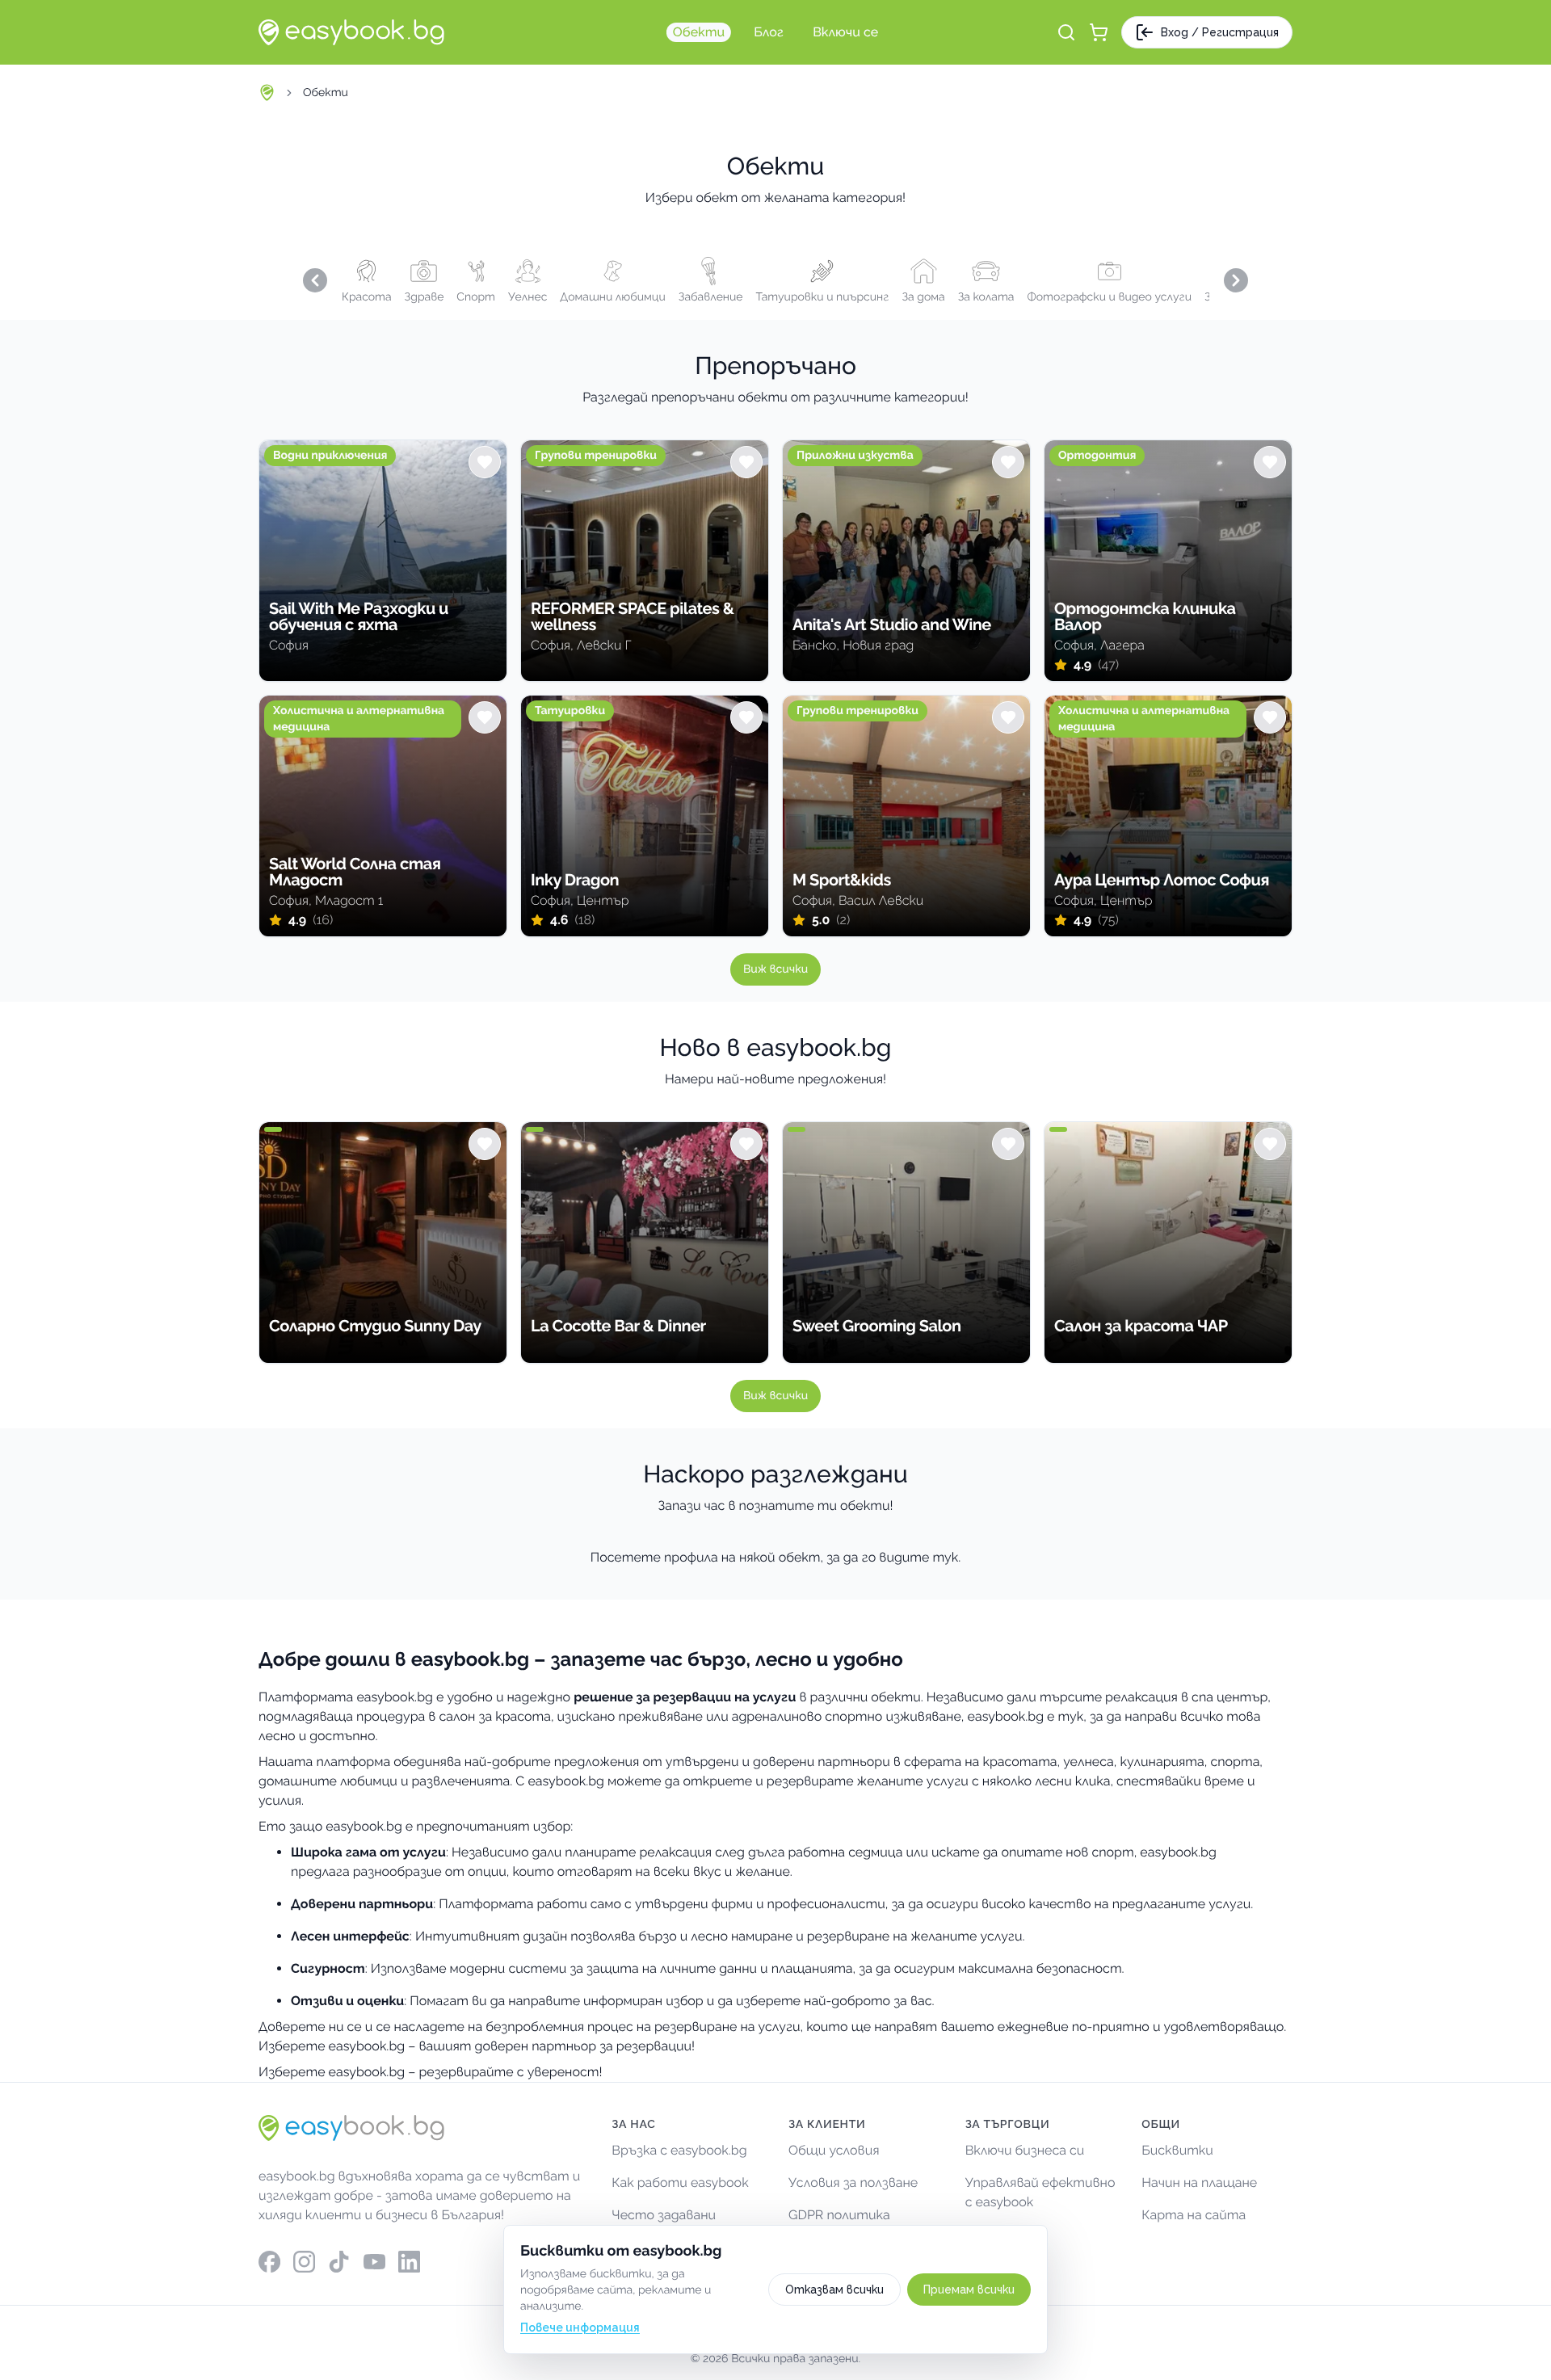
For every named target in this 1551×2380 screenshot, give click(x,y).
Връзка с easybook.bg (679, 2150)
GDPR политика (839, 2215)
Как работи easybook (680, 2182)
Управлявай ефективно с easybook (1040, 2192)
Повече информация (580, 2327)
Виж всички (775, 969)
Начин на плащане (1199, 2182)
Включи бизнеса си (1025, 2150)
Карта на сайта (1194, 2215)
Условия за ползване (853, 2182)
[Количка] (1099, 32)
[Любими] (485, 462)
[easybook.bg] (351, 32)
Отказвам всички (834, 2290)
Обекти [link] (326, 93)
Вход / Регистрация (1220, 32)
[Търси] (1066, 32)
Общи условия (834, 2150)
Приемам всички (969, 2290)
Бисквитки (1177, 2150)
